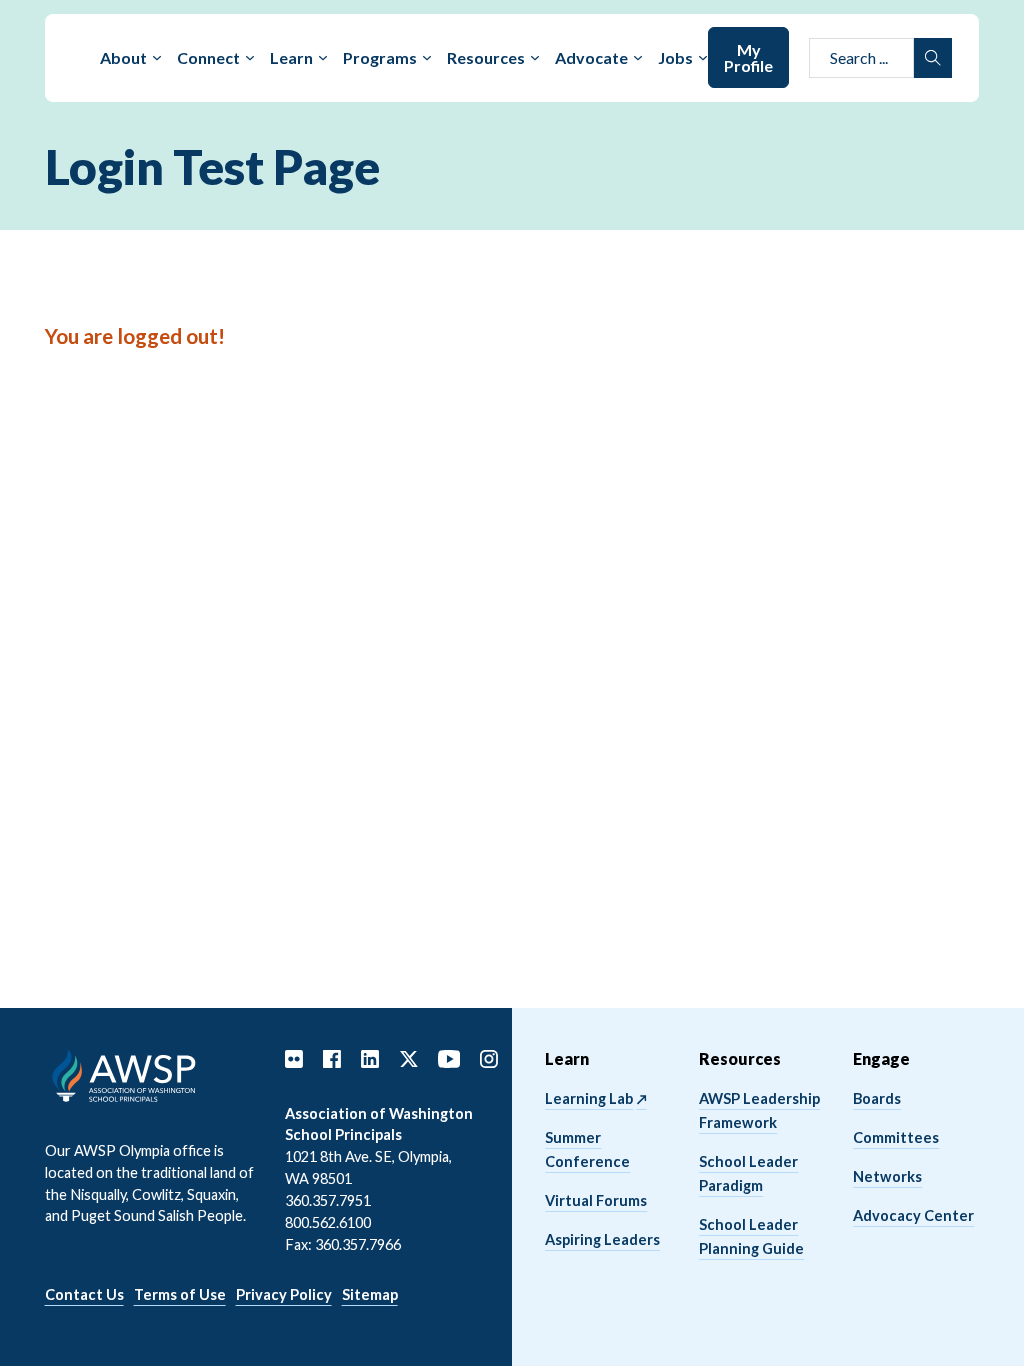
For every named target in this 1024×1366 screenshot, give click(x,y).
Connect (208, 57)
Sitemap (370, 1294)
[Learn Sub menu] (323, 58)
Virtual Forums (596, 1200)
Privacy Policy (284, 1294)
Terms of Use (180, 1294)
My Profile (748, 57)
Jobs (675, 57)
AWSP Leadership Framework (759, 1110)
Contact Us (84, 1294)
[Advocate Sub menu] (638, 58)
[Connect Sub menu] (250, 58)
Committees (896, 1137)
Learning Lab (589, 1098)
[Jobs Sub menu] (703, 58)
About (123, 57)
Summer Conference (587, 1149)
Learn (291, 57)
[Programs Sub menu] (427, 58)
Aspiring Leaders (602, 1239)
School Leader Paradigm (748, 1173)
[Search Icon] (933, 58)
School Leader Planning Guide (751, 1236)
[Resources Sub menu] (535, 58)
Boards (877, 1098)
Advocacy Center (913, 1215)
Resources (486, 57)
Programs (380, 57)
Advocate (591, 57)
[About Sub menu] (157, 58)
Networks (887, 1176)
